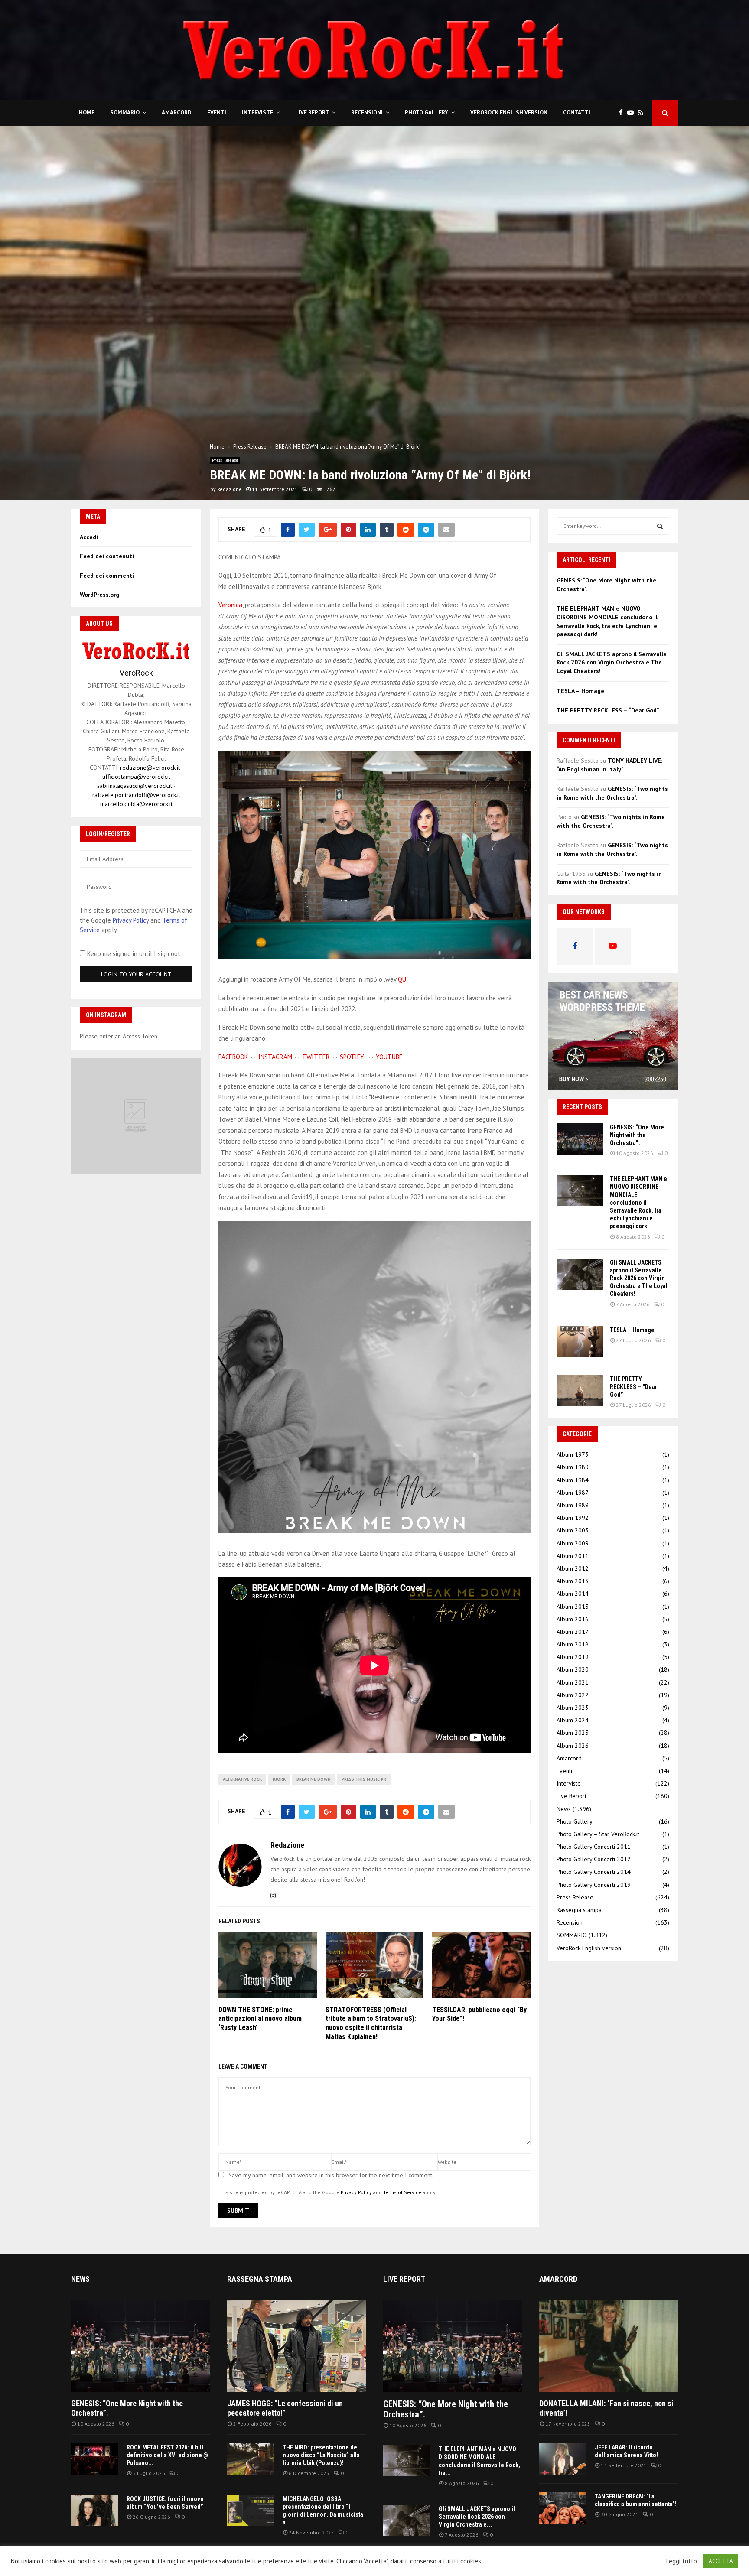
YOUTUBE (389, 1057)
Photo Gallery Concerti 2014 (594, 1872)
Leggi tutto (682, 2561)
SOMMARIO (125, 112)
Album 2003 (573, 1530)
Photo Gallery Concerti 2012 (594, 1859)
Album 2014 (573, 1594)
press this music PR (364, 1779)
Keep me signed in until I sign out (133, 954)
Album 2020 (573, 1669)
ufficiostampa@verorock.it (136, 777)
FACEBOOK (233, 1057)
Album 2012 (573, 1568)
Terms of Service (402, 2192)
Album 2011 (573, 1556)
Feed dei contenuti (107, 556)
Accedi (89, 537)
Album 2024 (573, 1720)
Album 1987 (573, 1493)
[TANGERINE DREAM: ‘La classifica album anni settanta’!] (563, 2508)
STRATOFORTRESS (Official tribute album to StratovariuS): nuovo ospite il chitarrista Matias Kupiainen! (371, 2023)
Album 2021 (573, 1682)
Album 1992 (573, 1518)
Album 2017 (573, 1632)
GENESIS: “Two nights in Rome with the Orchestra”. (612, 793)
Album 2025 (573, 1733)
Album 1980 (573, 1467)
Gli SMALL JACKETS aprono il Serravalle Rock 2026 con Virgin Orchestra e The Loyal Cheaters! (612, 662)
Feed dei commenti (107, 576)
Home (87, 112)
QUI (403, 979)
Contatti (577, 112)
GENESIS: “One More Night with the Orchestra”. (637, 1135)
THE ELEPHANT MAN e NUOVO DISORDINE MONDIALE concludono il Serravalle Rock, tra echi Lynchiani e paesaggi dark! (607, 621)
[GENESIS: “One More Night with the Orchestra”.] (580, 1139)
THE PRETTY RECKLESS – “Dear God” (608, 710)
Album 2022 (573, 1695)
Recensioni (367, 112)
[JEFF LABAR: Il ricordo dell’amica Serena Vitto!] (563, 2459)
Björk (279, 1779)
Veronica (230, 605)
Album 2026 (573, 1746)
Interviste (257, 112)
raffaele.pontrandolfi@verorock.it (136, 795)
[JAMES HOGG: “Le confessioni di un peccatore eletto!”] (296, 2346)
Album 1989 (573, 1505)
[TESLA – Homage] (580, 1342)
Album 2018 (573, 1644)
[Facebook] (623, 113)
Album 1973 (573, 1454)
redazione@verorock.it (150, 768)
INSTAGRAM (275, 1057)
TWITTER (316, 1057)
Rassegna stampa (579, 1910)
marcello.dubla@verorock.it (136, 804)
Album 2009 (573, 1543)
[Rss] (643, 113)
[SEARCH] (660, 526)
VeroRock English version (509, 112)
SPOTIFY (352, 1057)
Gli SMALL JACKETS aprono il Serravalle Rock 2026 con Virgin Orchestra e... (477, 2517)
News (564, 1809)
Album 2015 (573, 1607)
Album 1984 (573, 1480)
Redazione (230, 489)
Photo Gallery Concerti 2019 (594, 1885)
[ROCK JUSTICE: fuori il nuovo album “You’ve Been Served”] (94, 2511)
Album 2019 (573, 1657)
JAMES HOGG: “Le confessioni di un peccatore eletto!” (285, 2408)
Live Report (312, 112)
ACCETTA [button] (721, 2561)
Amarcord (177, 112)
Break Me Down (314, 1779)
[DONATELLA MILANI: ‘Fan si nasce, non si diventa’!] (609, 2346)
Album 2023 (573, 1708)
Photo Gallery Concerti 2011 (594, 1847)
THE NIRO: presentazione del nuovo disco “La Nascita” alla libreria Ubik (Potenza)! (321, 2455)
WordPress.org (99, 595)
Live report (404, 2279)
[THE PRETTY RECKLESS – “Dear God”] (580, 1391)
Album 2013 (573, 1581)
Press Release (225, 460)
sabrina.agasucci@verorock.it (135, 786)
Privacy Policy (356, 2192)
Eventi (217, 112)
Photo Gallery (427, 112)
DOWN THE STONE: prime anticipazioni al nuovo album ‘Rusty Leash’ (260, 2019)
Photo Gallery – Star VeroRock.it (598, 1834)
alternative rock (242, 1779)
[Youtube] (633, 113)
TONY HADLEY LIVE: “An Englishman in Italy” (609, 765)
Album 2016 (573, 1619)
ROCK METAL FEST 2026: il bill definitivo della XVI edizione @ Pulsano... (167, 2455)
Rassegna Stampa (260, 2279)
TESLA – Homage (580, 691)
